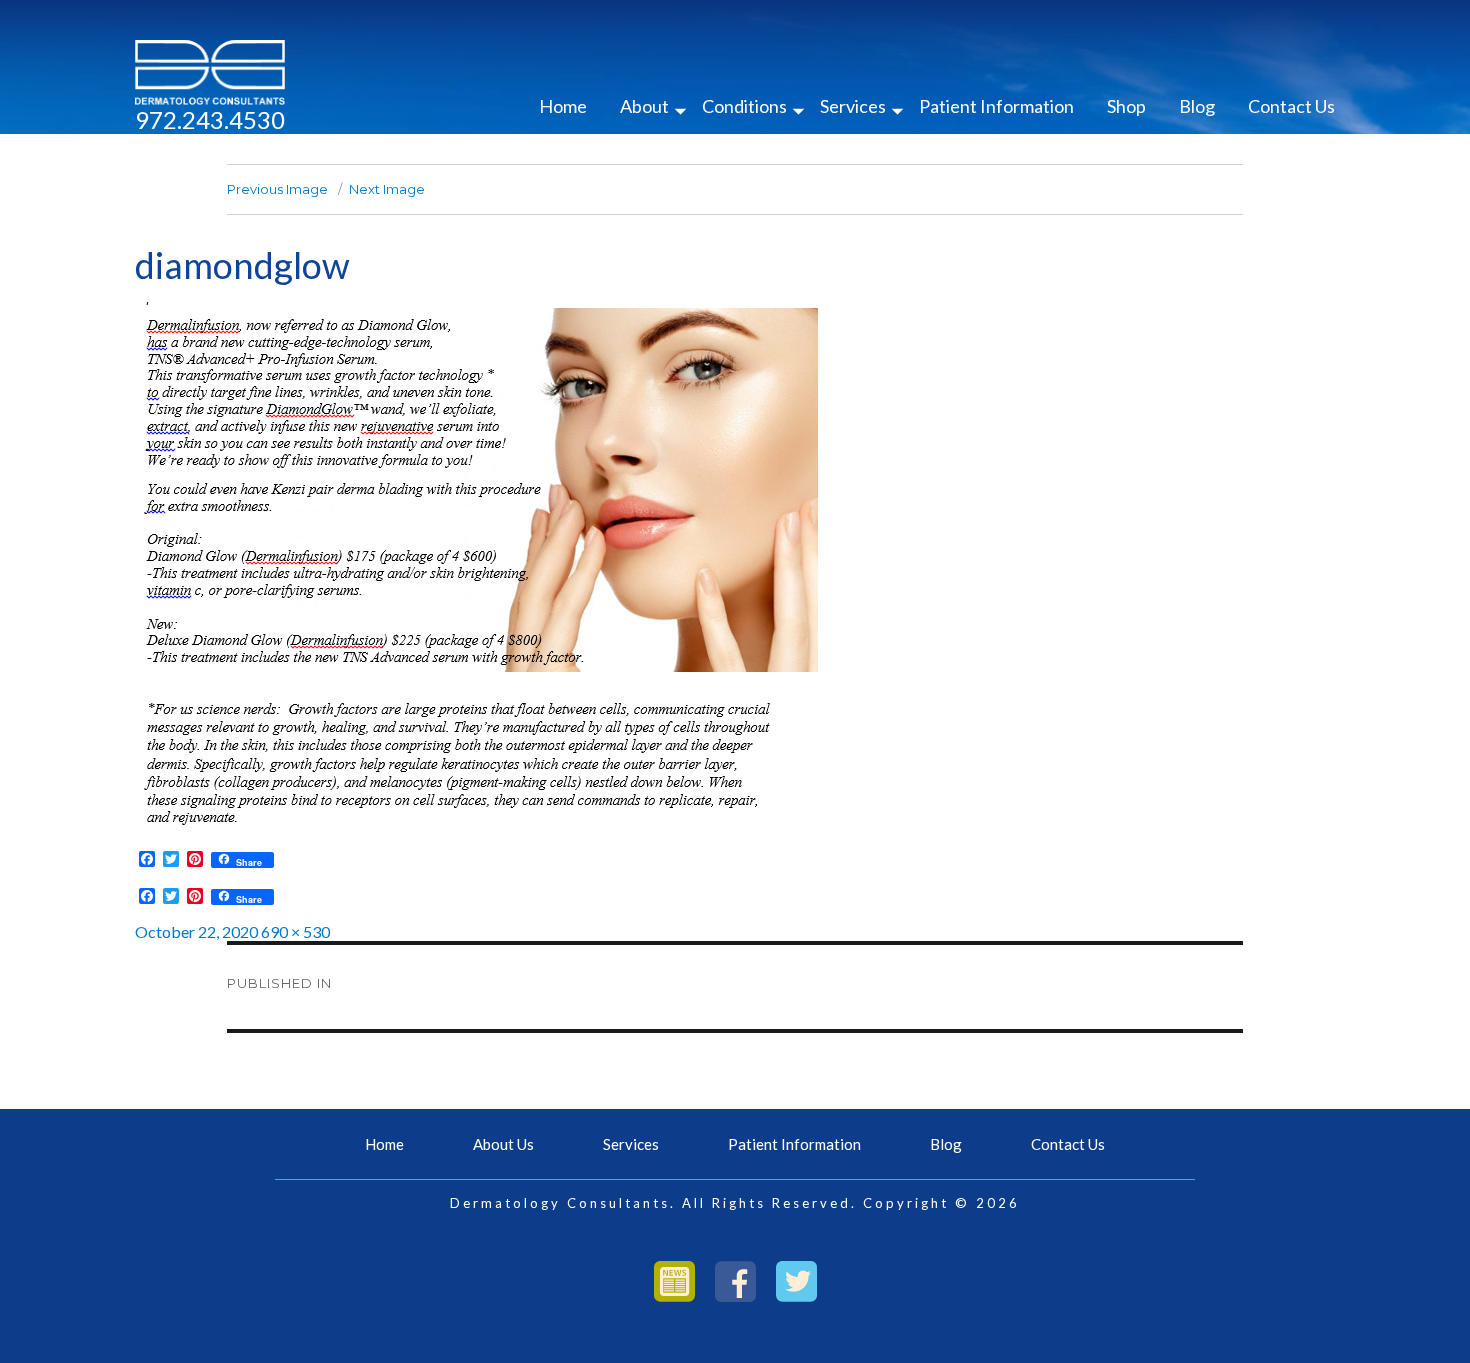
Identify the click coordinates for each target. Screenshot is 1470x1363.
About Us (503, 1144)
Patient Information (996, 106)
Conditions (744, 106)
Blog (1197, 106)
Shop (1126, 106)
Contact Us (1291, 106)
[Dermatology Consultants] (210, 70)
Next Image (387, 189)
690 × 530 (295, 931)
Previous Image (277, 189)
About (644, 106)
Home (563, 106)
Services (853, 106)
